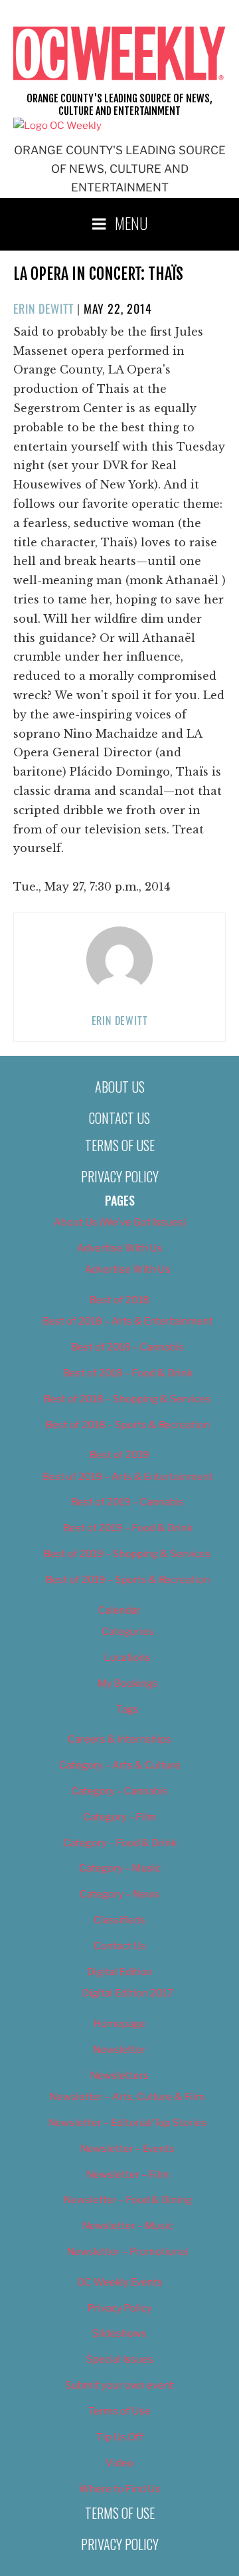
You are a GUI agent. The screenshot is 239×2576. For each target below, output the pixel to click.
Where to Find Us (120, 2489)
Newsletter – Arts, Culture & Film (127, 2097)
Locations (127, 1658)
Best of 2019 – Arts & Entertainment (128, 1477)
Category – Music (120, 1868)
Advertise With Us (120, 1248)
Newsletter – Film (128, 2175)
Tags (127, 1709)
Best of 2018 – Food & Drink (128, 1373)
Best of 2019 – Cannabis (127, 1502)
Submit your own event (119, 2385)
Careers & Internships (119, 1739)
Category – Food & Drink (120, 1843)
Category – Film (120, 1817)
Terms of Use (120, 1145)
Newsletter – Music (128, 2226)
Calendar (119, 1610)
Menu (131, 223)
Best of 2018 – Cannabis (127, 1347)
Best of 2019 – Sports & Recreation (128, 1580)
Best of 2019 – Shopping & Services (127, 1554)
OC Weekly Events (120, 2282)
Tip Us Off (120, 2437)
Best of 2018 (119, 1300)
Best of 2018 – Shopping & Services (127, 1399)
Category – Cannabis (119, 1791)
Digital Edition (120, 1972)
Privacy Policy (120, 1176)
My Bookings (128, 1683)
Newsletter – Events (127, 2149)
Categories (128, 1632)
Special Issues (120, 2359)
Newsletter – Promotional (127, 2252)
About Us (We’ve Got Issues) (120, 1222)
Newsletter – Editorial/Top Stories (128, 2123)
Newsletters (119, 2076)
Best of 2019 (119, 1455)
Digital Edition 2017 (128, 1993)
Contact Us (119, 1118)
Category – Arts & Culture (120, 1765)
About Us (120, 1087)
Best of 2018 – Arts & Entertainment (128, 1321)
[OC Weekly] (57, 126)
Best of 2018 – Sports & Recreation (128, 1425)
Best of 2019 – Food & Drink (128, 1528)
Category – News (119, 1894)
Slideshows (119, 2333)
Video (119, 2463)
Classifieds (119, 1920)
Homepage (119, 2024)
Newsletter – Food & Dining (128, 2200)
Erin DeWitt (43, 308)
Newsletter (119, 2050)
